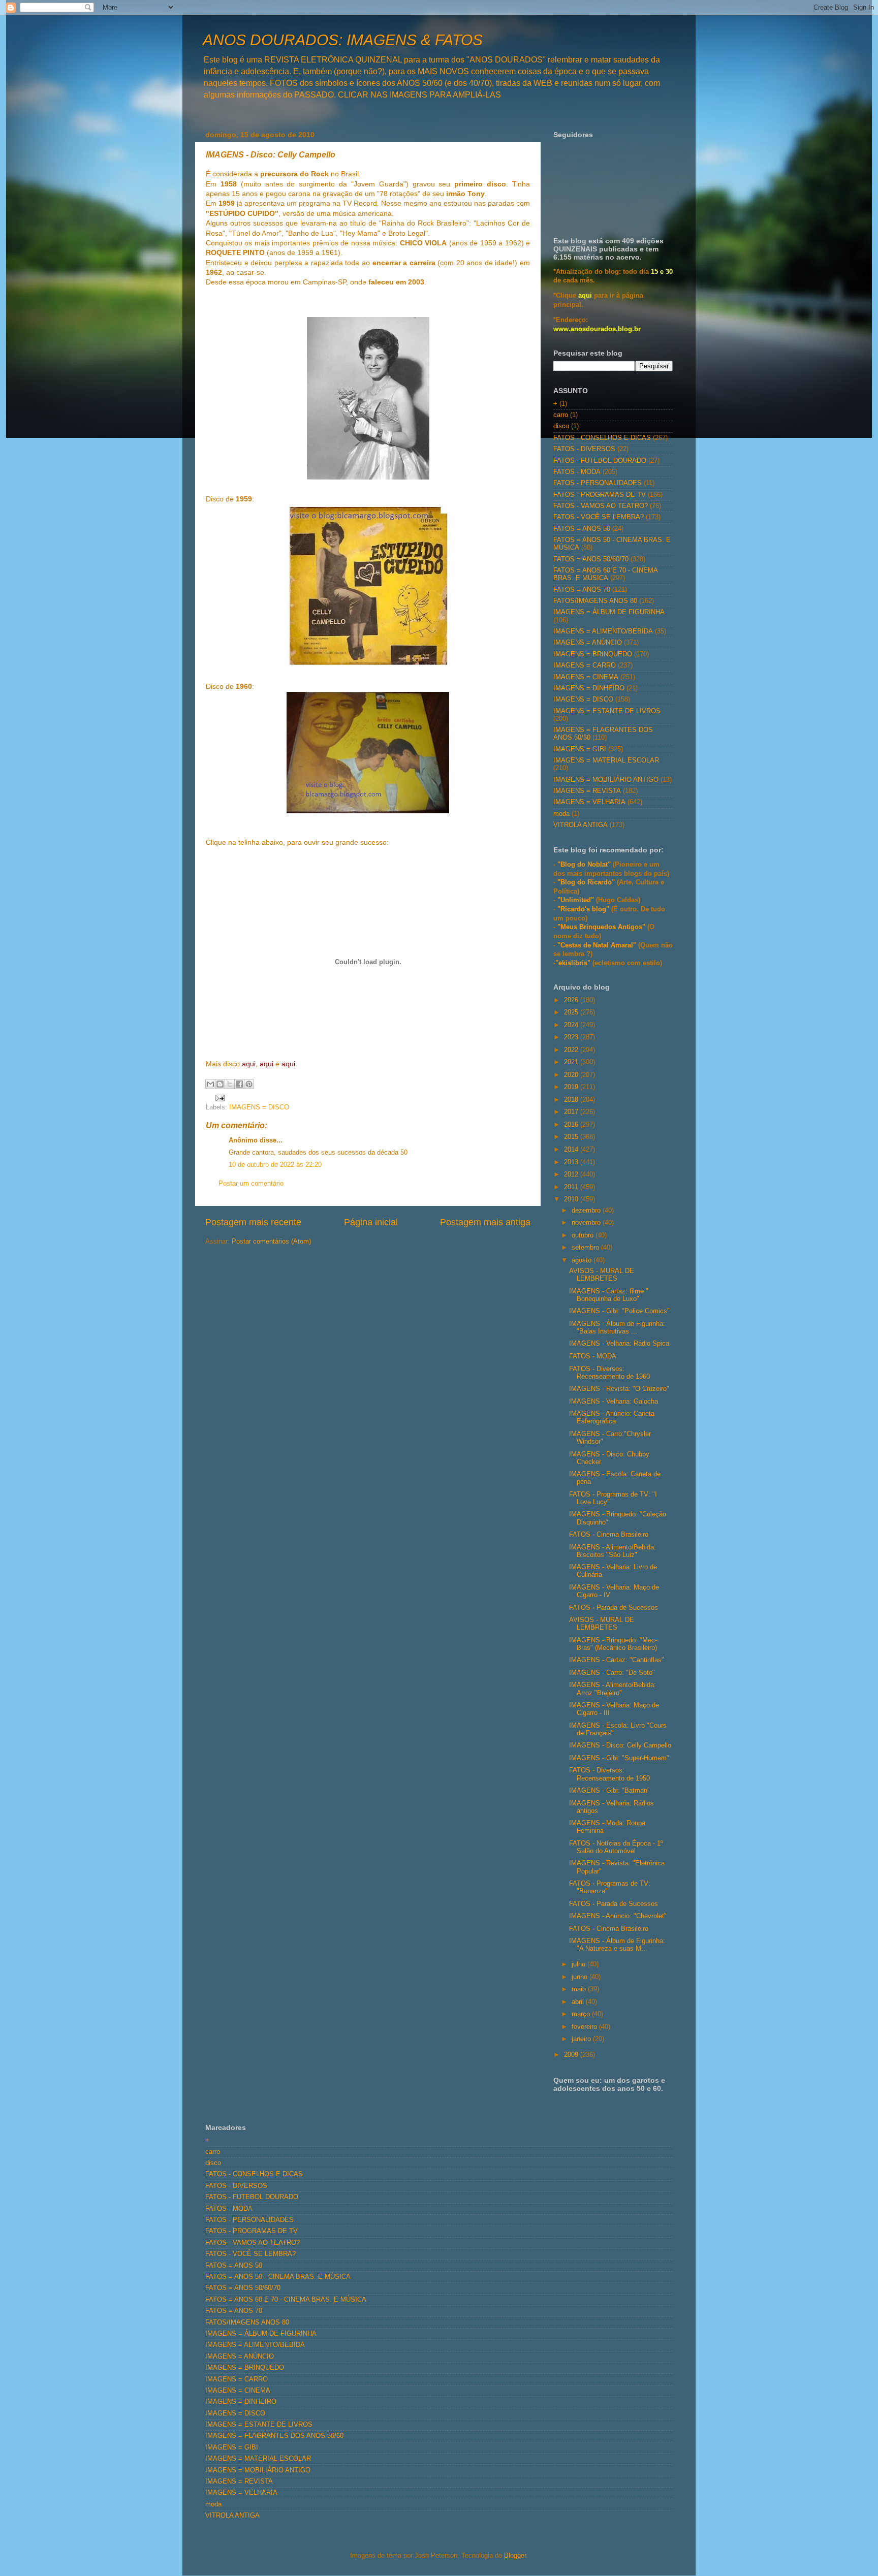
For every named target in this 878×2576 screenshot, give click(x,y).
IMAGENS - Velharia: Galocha (614, 1402)
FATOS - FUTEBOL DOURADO (600, 461)
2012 (572, 1174)
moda (561, 814)
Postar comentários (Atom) (271, 1242)
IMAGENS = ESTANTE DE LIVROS (607, 711)
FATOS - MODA (577, 472)
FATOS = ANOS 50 (582, 529)
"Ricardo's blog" (584, 909)
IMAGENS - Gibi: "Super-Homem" (619, 1758)
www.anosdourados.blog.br (597, 329)
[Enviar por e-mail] (210, 1084)
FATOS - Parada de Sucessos (614, 1608)
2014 (572, 1150)
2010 (572, 1199)
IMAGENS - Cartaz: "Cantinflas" (617, 1660)
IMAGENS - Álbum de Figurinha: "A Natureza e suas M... (617, 1945)
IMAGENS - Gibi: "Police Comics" (619, 1311)
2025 (572, 1012)
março (582, 2014)
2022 (572, 1050)
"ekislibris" (573, 963)
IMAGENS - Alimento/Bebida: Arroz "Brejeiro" (613, 1689)
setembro (586, 1248)
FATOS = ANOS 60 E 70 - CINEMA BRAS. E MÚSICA (605, 574)
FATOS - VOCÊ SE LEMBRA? (599, 517)
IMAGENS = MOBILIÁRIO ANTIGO (606, 780)
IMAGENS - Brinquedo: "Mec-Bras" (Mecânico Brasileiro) (613, 1644)
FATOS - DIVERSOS (584, 449)
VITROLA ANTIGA (581, 825)
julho (579, 1964)
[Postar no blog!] (220, 1084)
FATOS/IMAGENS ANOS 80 (595, 601)
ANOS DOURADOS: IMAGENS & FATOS (343, 40)
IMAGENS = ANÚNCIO (588, 643)
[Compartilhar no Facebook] (239, 1084)
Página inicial (371, 1222)
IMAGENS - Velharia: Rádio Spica (619, 1344)
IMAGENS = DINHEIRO (589, 688)
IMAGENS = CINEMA (586, 677)
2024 (572, 1025)
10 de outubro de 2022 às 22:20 (275, 1165)
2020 (572, 1075)
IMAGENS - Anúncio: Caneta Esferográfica (612, 1418)
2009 (572, 2055)
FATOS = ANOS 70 (582, 590)
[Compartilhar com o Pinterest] (249, 1084)
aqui (585, 296)
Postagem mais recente (253, 1222)
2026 (572, 1000)
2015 (572, 1137)
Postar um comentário (251, 1184)
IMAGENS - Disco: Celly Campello (620, 1745)
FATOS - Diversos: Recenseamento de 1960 (609, 1373)
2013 (572, 1162)
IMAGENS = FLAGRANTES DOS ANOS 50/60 (274, 2436)
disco (561, 426)
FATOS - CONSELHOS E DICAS (602, 438)
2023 (572, 1037)
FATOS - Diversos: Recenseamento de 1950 (609, 1774)
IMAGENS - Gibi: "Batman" (609, 1791)
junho (581, 1977)
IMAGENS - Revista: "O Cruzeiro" (619, 1389)
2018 (572, 1100)
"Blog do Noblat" (584, 865)
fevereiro (585, 2027)
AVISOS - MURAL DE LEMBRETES (602, 1275)
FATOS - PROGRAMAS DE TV (600, 495)
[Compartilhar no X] (230, 1084)
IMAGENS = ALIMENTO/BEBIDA (603, 631)
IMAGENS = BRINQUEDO (593, 654)
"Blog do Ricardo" (587, 882)
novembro (587, 1223)
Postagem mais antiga (485, 1222)
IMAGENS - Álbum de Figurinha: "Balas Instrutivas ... (617, 1328)
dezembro (587, 1211)
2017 (572, 1112)
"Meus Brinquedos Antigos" (602, 927)
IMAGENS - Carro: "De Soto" (612, 1673)
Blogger (515, 2556)
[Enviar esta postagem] (218, 1097)
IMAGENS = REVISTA (587, 791)
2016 (572, 1125)
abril (579, 2002)
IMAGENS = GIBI (580, 749)
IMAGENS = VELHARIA (589, 802)
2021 (572, 1062)
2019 (572, 1087)
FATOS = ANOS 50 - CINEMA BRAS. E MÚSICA (278, 2277)
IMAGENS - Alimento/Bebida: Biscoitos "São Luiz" (613, 1551)
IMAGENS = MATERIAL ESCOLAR (606, 760)
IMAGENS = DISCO (259, 1107)
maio (580, 1989)
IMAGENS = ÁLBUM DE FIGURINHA (609, 612)
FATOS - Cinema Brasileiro (609, 1535)
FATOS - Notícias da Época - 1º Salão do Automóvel (616, 1847)
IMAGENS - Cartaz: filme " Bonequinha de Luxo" (609, 1295)
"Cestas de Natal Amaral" (598, 945)
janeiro (582, 2039)
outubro (584, 1235)
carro (561, 415)
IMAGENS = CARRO (585, 665)
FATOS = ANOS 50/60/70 (591, 559)
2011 (572, 1187)
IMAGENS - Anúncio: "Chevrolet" (618, 1916)
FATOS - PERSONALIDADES (598, 483)
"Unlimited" (576, 900)
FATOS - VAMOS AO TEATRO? (601, 506)
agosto (583, 1260)
